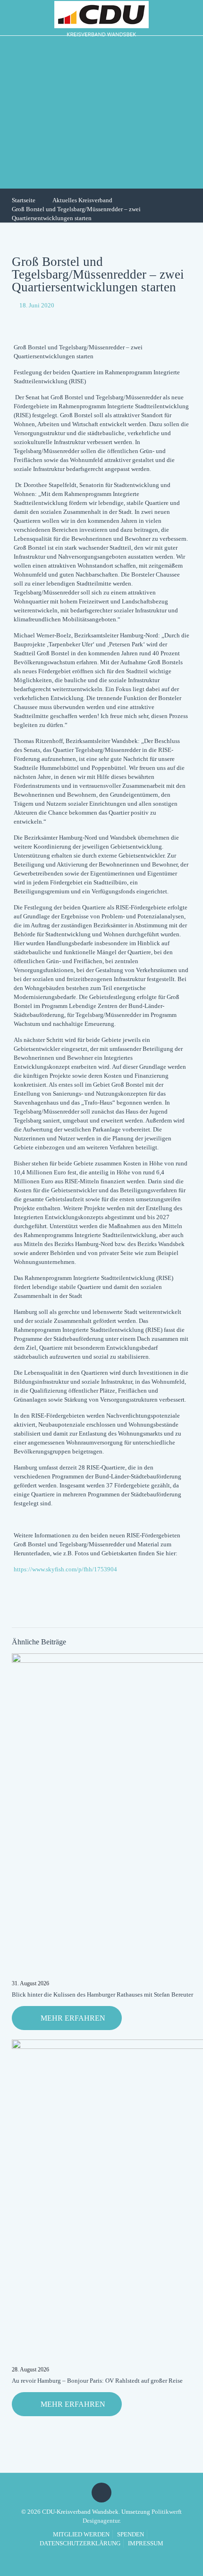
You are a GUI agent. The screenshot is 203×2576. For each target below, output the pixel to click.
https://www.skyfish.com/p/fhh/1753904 (65, 1569)
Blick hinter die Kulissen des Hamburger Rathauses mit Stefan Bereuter (102, 1994)
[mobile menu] (190, 17)
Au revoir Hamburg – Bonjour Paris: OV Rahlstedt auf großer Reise (97, 2381)
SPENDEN (131, 2534)
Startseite (24, 200)
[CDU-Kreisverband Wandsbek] (101, 18)
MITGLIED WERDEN (81, 2534)
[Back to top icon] (101, 2493)
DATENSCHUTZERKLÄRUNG (80, 2543)
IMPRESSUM (146, 2543)
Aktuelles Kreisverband (82, 200)
